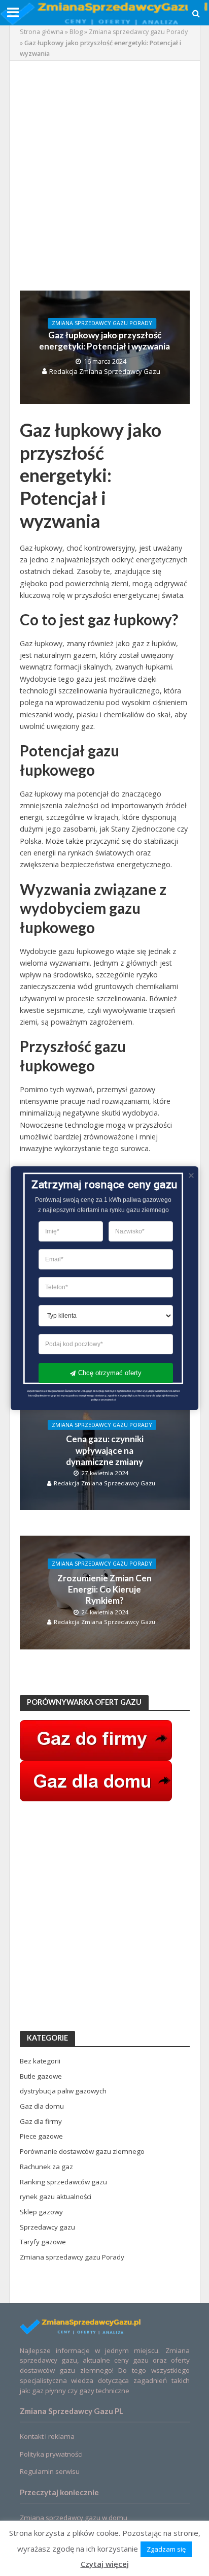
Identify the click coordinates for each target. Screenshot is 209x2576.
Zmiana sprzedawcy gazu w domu (74, 2518)
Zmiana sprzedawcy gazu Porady (138, 32)
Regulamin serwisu (50, 2471)
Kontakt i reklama (47, 2436)
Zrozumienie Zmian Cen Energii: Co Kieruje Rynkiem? (104, 1589)
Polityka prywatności (51, 2454)
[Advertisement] (104, 176)
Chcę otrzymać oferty (110, 1372)
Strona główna (42, 32)
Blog (76, 32)
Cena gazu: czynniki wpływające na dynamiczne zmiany (105, 1450)
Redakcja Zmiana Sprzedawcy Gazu (105, 371)
